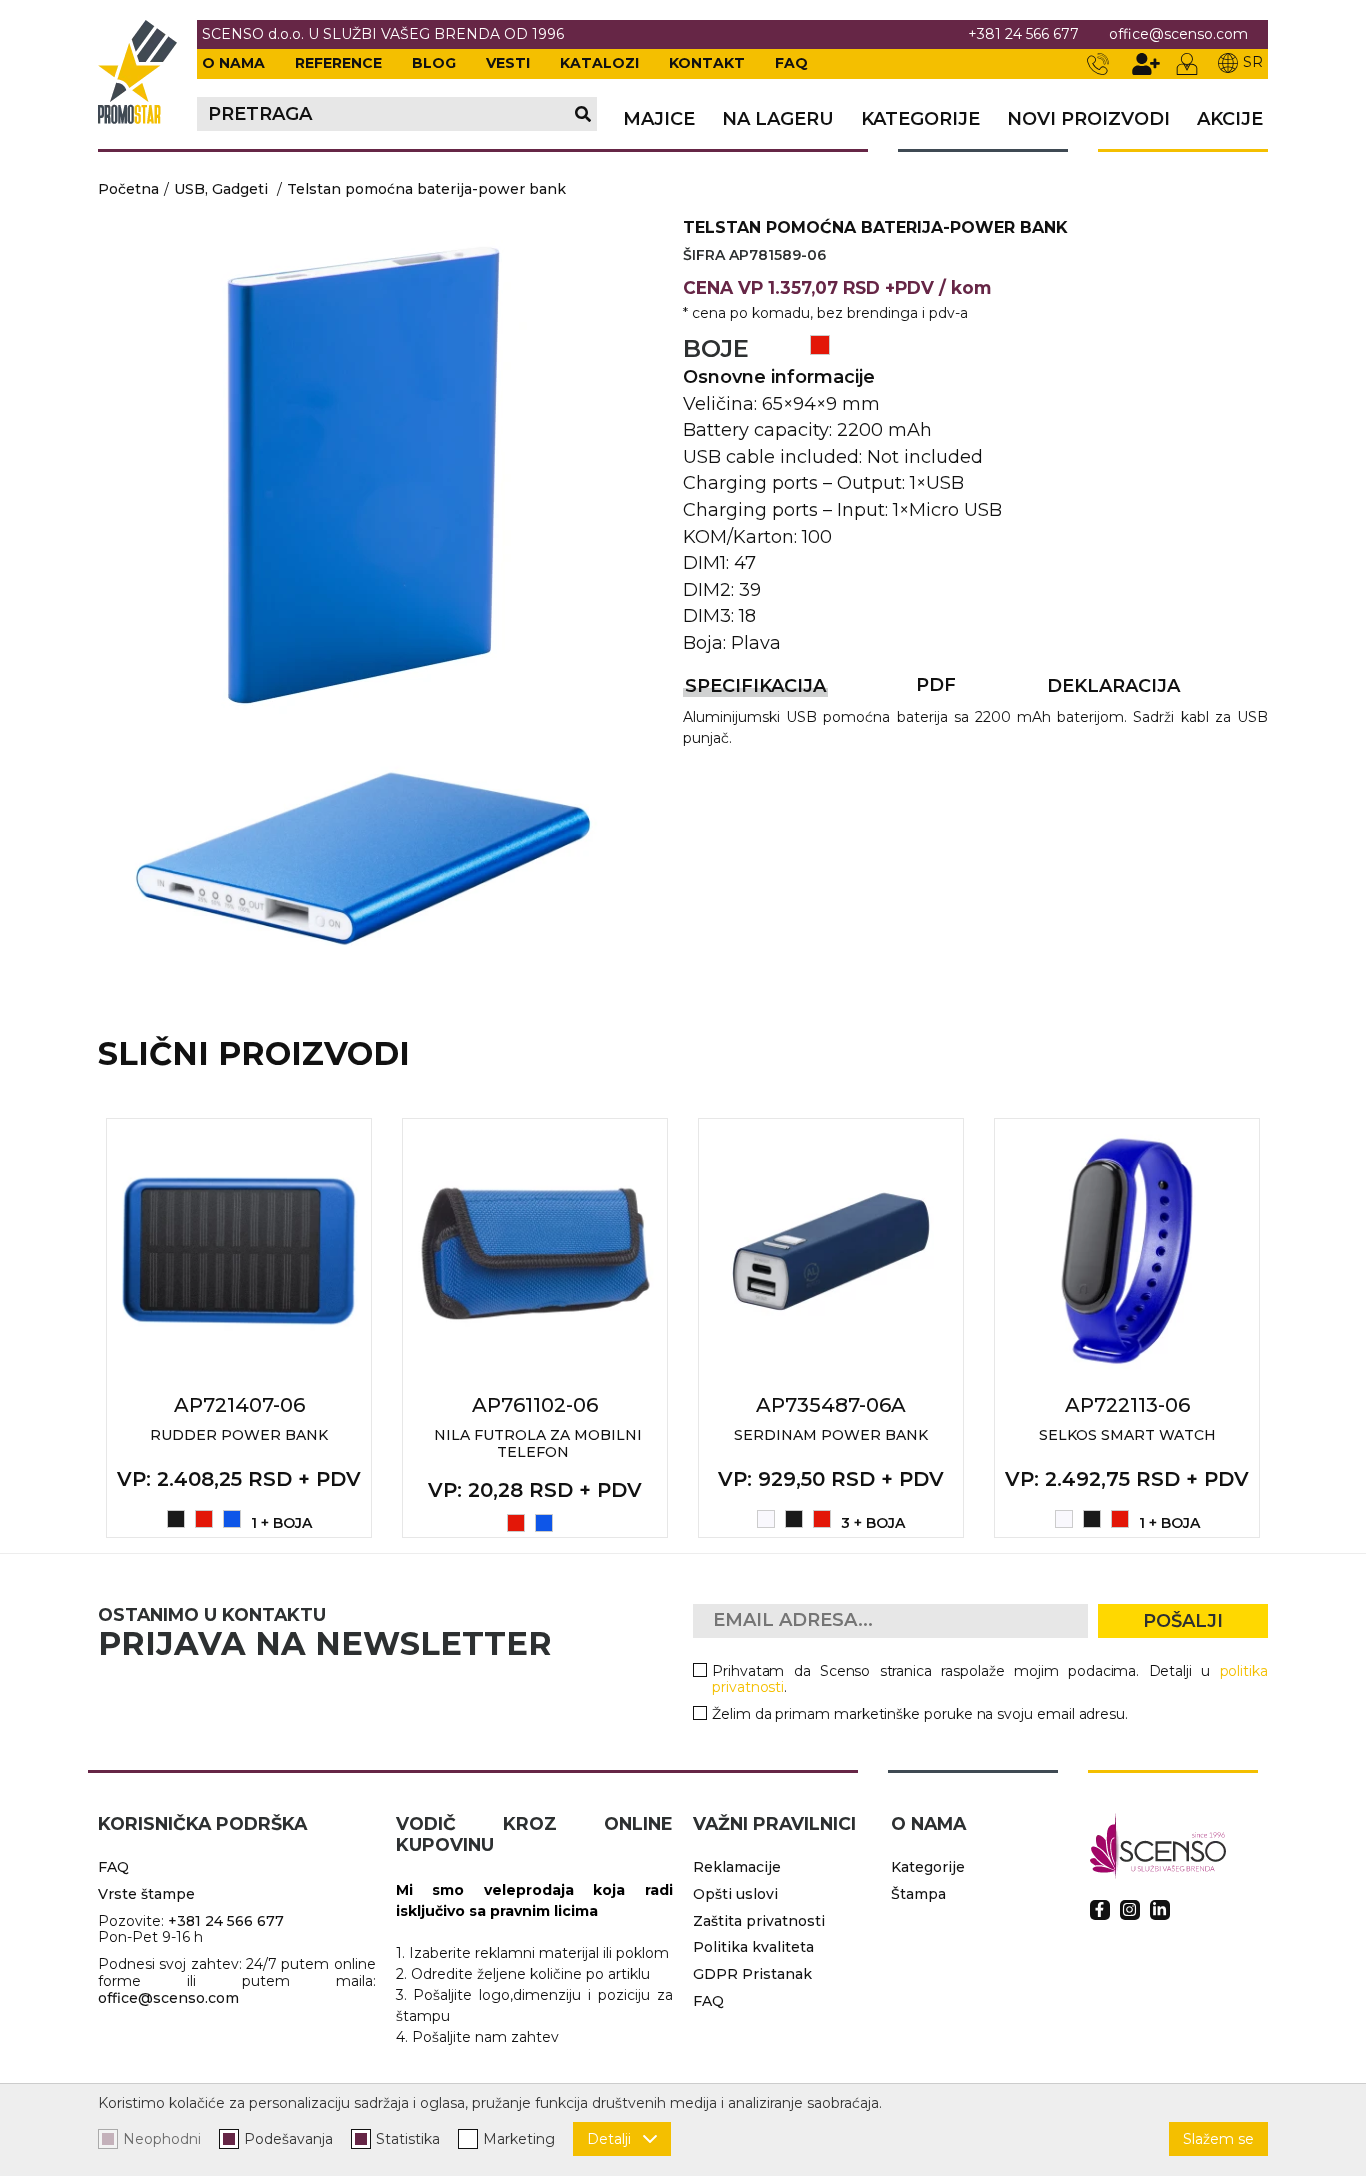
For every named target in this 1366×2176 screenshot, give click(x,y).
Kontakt (707, 63)
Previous (76, 1328)
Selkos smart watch (1127, 1435)
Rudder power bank (239, 1435)
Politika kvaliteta (753, 1947)
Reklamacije (737, 1867)
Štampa (918, 1894)
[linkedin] (1160, 1910)
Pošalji (1183, 1621)
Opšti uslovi (735, 1894)
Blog (434, 63)
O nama (233, 63)
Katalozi (599, 63)
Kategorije (920, 119)
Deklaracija (1113, 686)
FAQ (791, 63)
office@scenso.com (1178, 34)
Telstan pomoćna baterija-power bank (426, 189)
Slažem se (1218, 2139)
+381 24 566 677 (1023, 34)
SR (1253, 62)
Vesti (508, 63)
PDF (936, 685)
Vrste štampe (146, 1894)
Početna (128, 189)
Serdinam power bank (831, 1435)
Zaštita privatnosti (759, 1921)
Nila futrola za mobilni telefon (538, 1443)
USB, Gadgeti (221, 189)
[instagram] (1130, 1910)
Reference (338, 63)
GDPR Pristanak (752, 1974)
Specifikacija (755, 686)
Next (1290, 1328)
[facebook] (1100, 1910)
